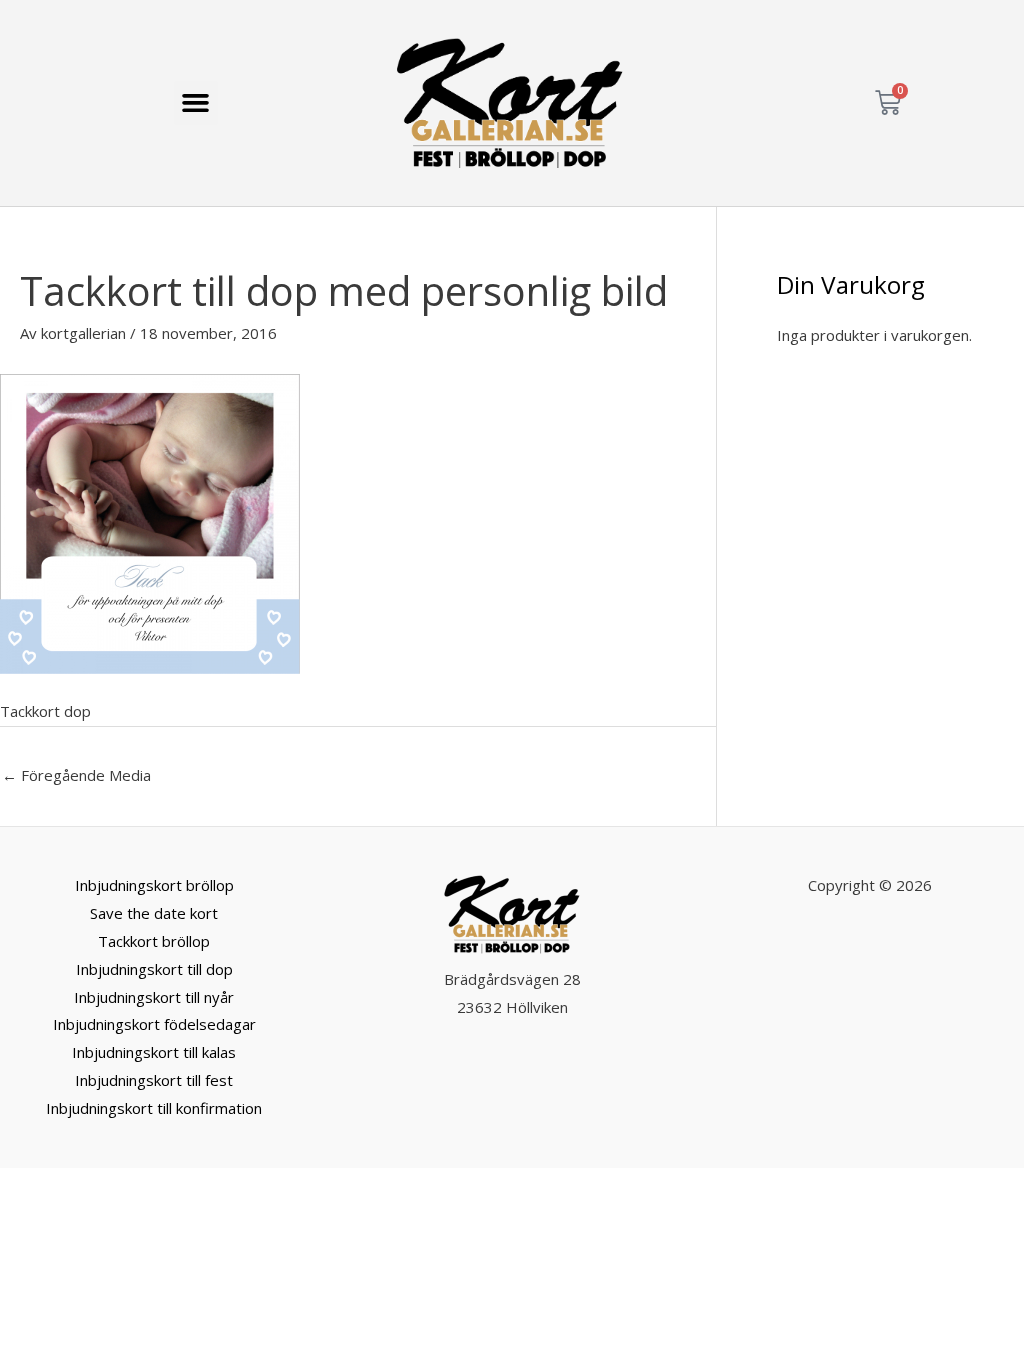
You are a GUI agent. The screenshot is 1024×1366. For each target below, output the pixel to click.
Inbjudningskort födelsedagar (154, 1024)
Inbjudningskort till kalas (154, 1052)
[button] (196, 103)
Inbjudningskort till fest (154, 1080)
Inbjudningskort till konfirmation (154, 1108)
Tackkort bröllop (154, 941)
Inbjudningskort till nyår (154, 997)
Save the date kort (154, 913)
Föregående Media (76, 775)
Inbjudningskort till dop (154, 969)
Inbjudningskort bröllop (154, 885)
